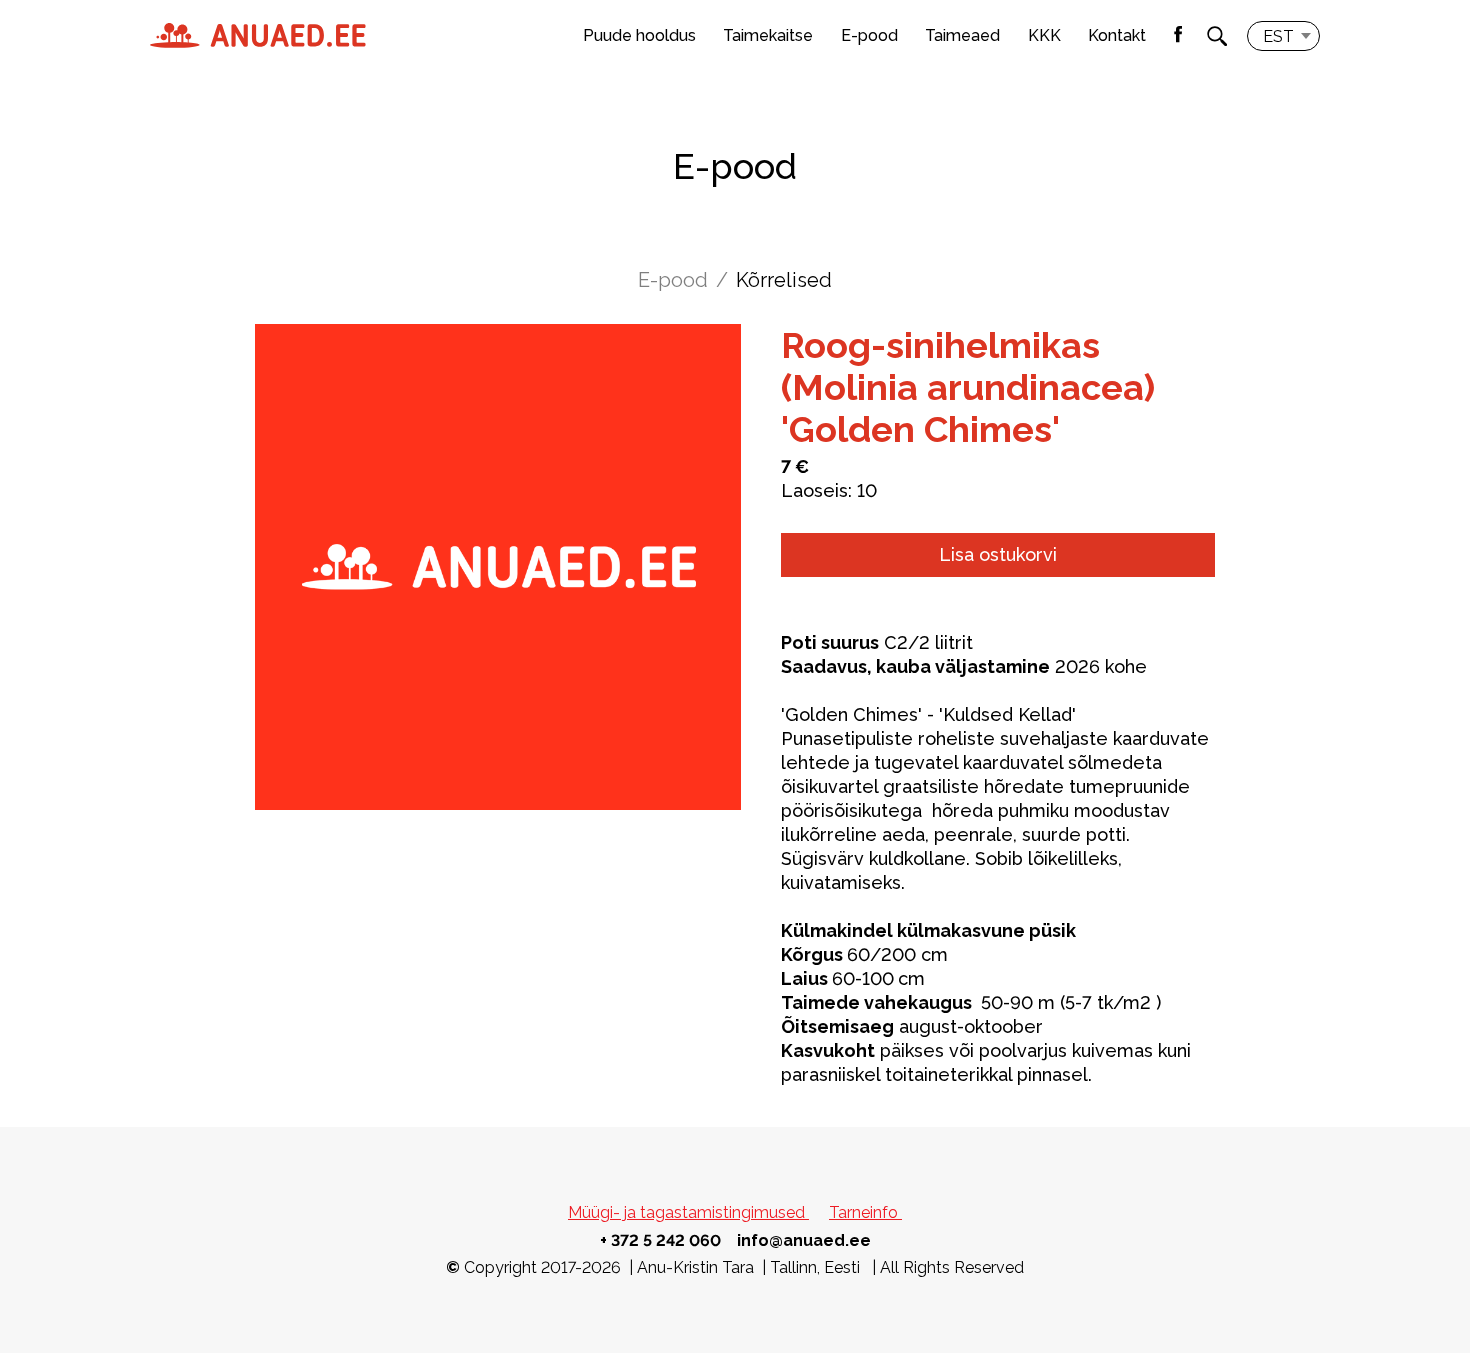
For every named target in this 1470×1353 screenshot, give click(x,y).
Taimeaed (962, 35)
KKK (1044, 35)
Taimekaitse (768, 35)
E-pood (869, 35)
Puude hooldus (639, 35)
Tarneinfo (865, 1212)
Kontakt (1117, 35)
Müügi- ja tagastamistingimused (688, 1212)
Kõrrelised (784, 280)
